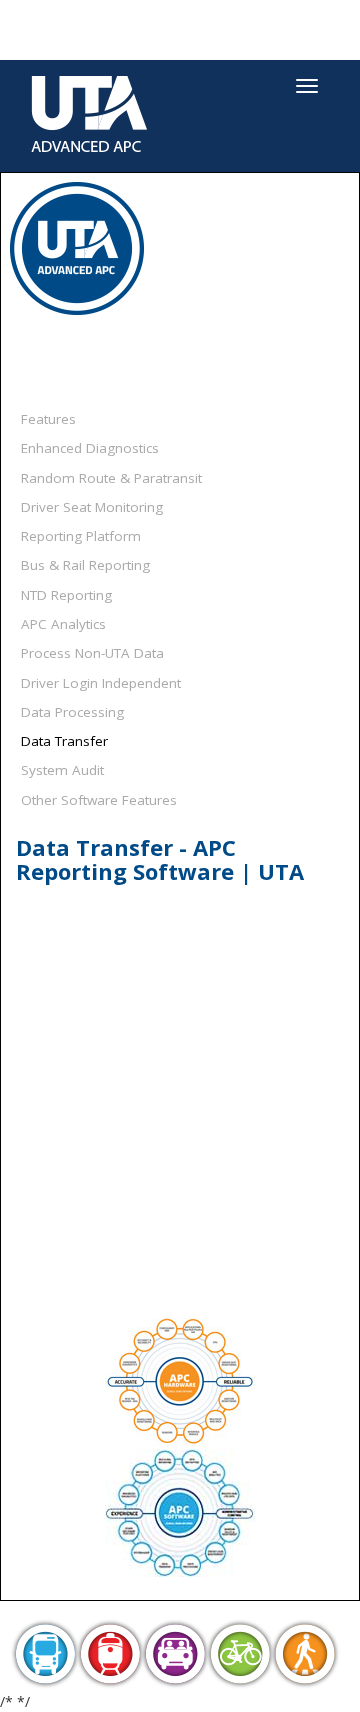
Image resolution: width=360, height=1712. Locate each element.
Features (48, 419)
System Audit (62, 770)
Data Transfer (64, 741)
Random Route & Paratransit (111, 478)
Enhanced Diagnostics (90, 448)
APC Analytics (63, 624)
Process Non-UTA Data (92, 653)
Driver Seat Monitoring (92, 507)
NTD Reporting (66, 595)
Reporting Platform (81, 536)
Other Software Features (99, 800)
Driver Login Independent (101, 683)
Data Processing (72, 712)
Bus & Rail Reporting (85, 565)
